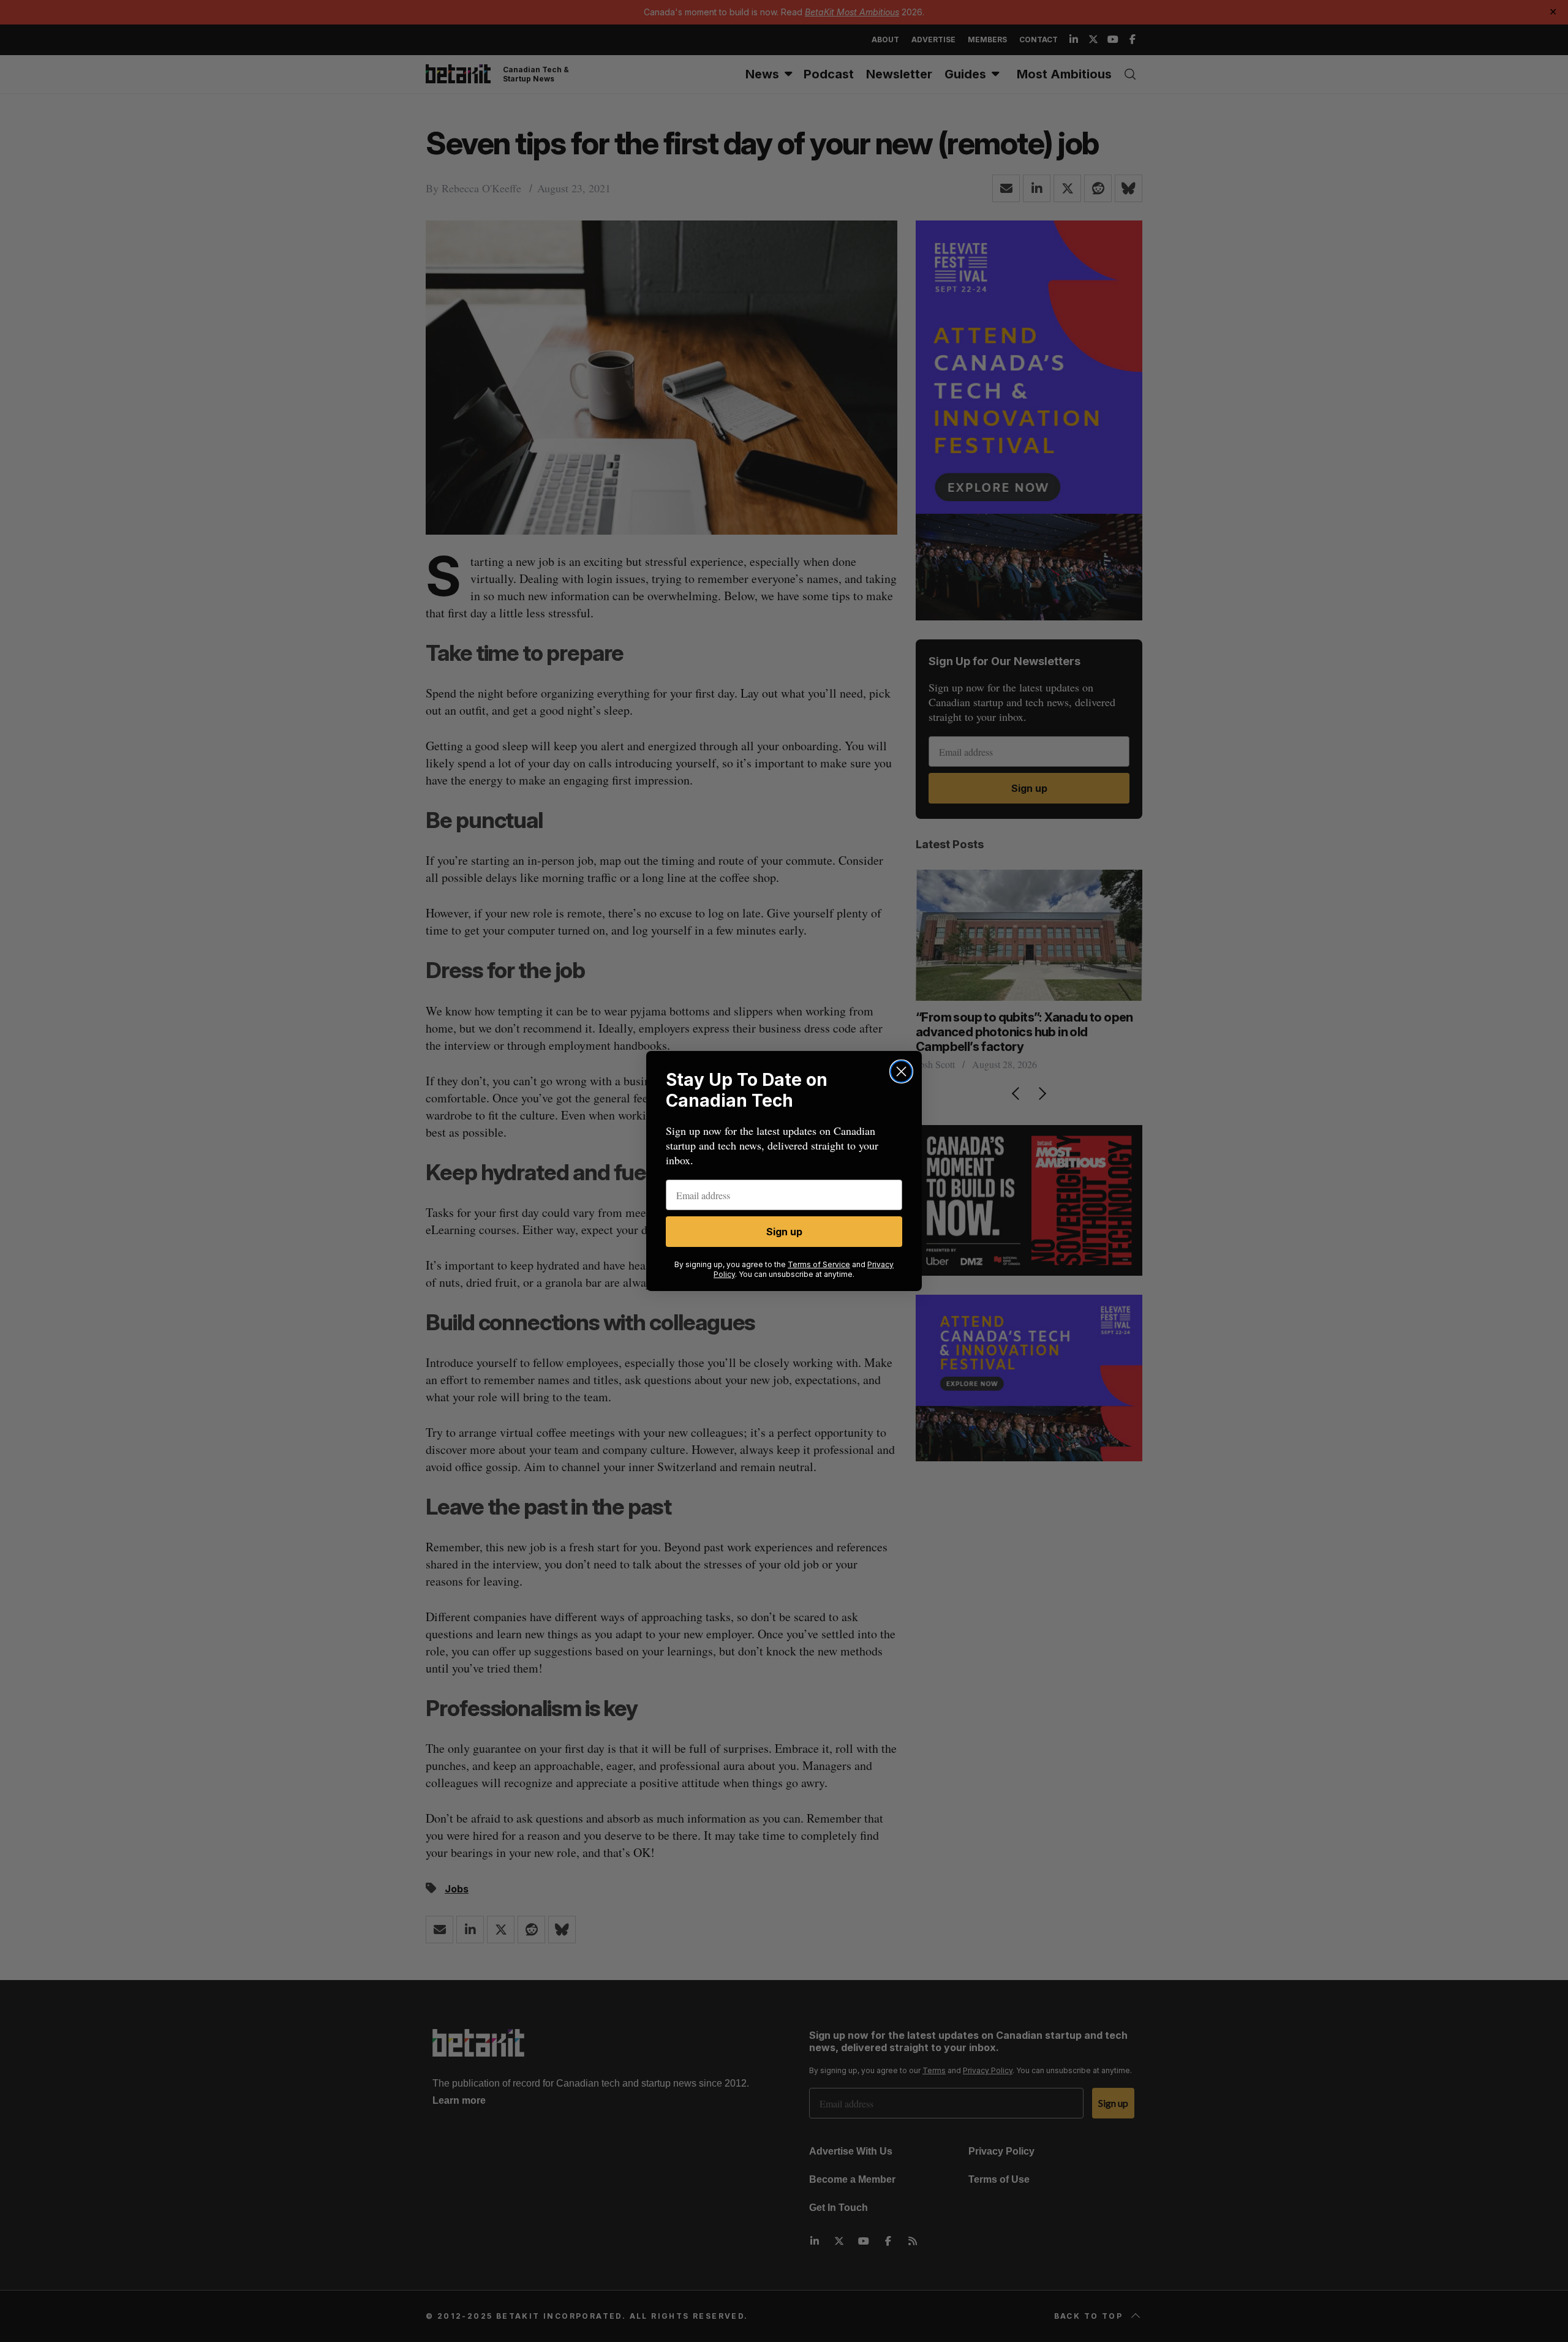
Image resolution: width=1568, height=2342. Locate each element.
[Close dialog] (901, 1071)
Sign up (784, 1232)
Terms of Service (819, 1264)
